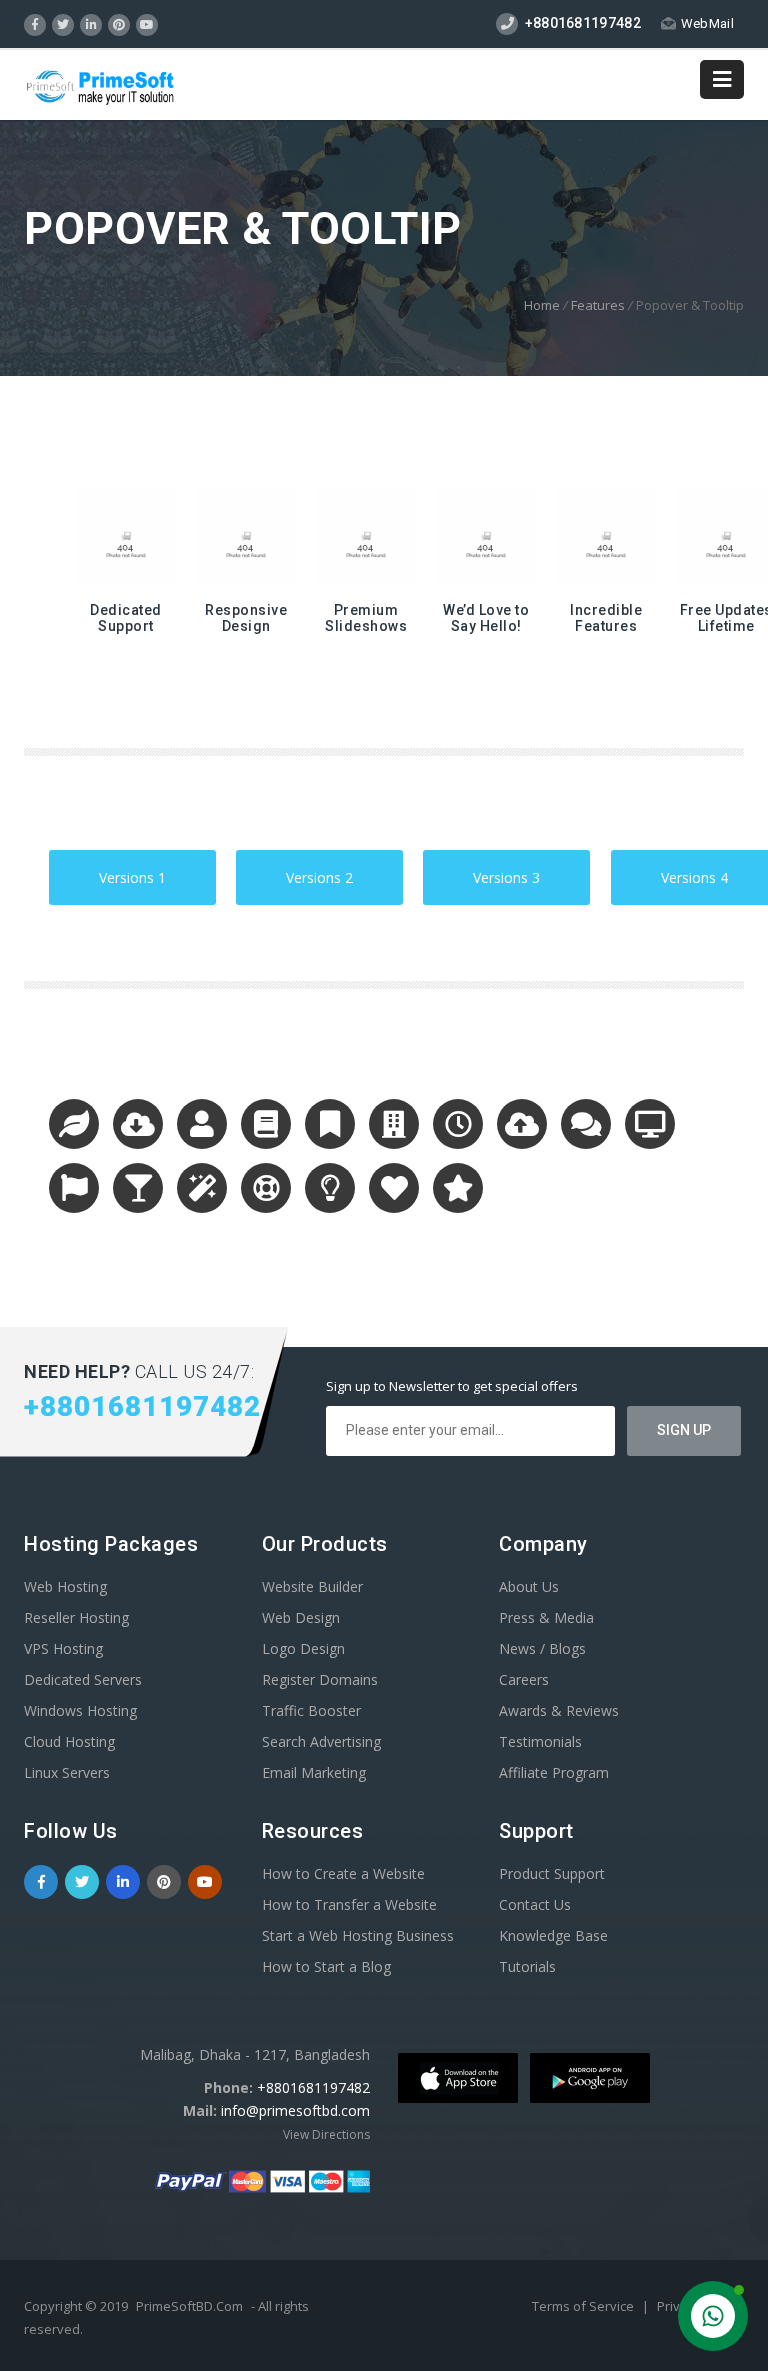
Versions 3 (496, 868)
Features (598, 305)
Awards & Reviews (559, 1710)
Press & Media (546, 1617)
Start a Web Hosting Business (358, 1935)
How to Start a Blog (326, 1966)
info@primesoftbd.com (295, 2110)
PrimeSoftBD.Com (189, 2306)
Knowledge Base (553, 1935)
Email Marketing (314, 1772)
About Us (529, 1586)
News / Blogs (542, 1648)
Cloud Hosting (69, 1741)
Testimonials (540, 1741)
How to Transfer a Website (349, 1904)
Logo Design (303, 1648)
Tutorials (527, 1966)
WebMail (707, 23)
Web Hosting (65, 1586)
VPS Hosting (63, 1648)
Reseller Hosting (76, 1617)
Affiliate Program (554, 1772)
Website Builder (312, 1586)
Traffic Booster (311, 1710)
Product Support (552, 1873)
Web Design (301, 1617)
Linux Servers (67, 1772)
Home (542, 305)
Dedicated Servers (83, 1679)
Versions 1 (122, 868)
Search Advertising (321, 1741)
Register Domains (320, 1679)
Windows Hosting (80, 1710)
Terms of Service (584, 2306)
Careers (524, 1679)
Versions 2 (309, 868)
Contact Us (535, 1904)
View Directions (326, 2134)
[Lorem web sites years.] (81, 1128)
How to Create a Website (343, 1873)
